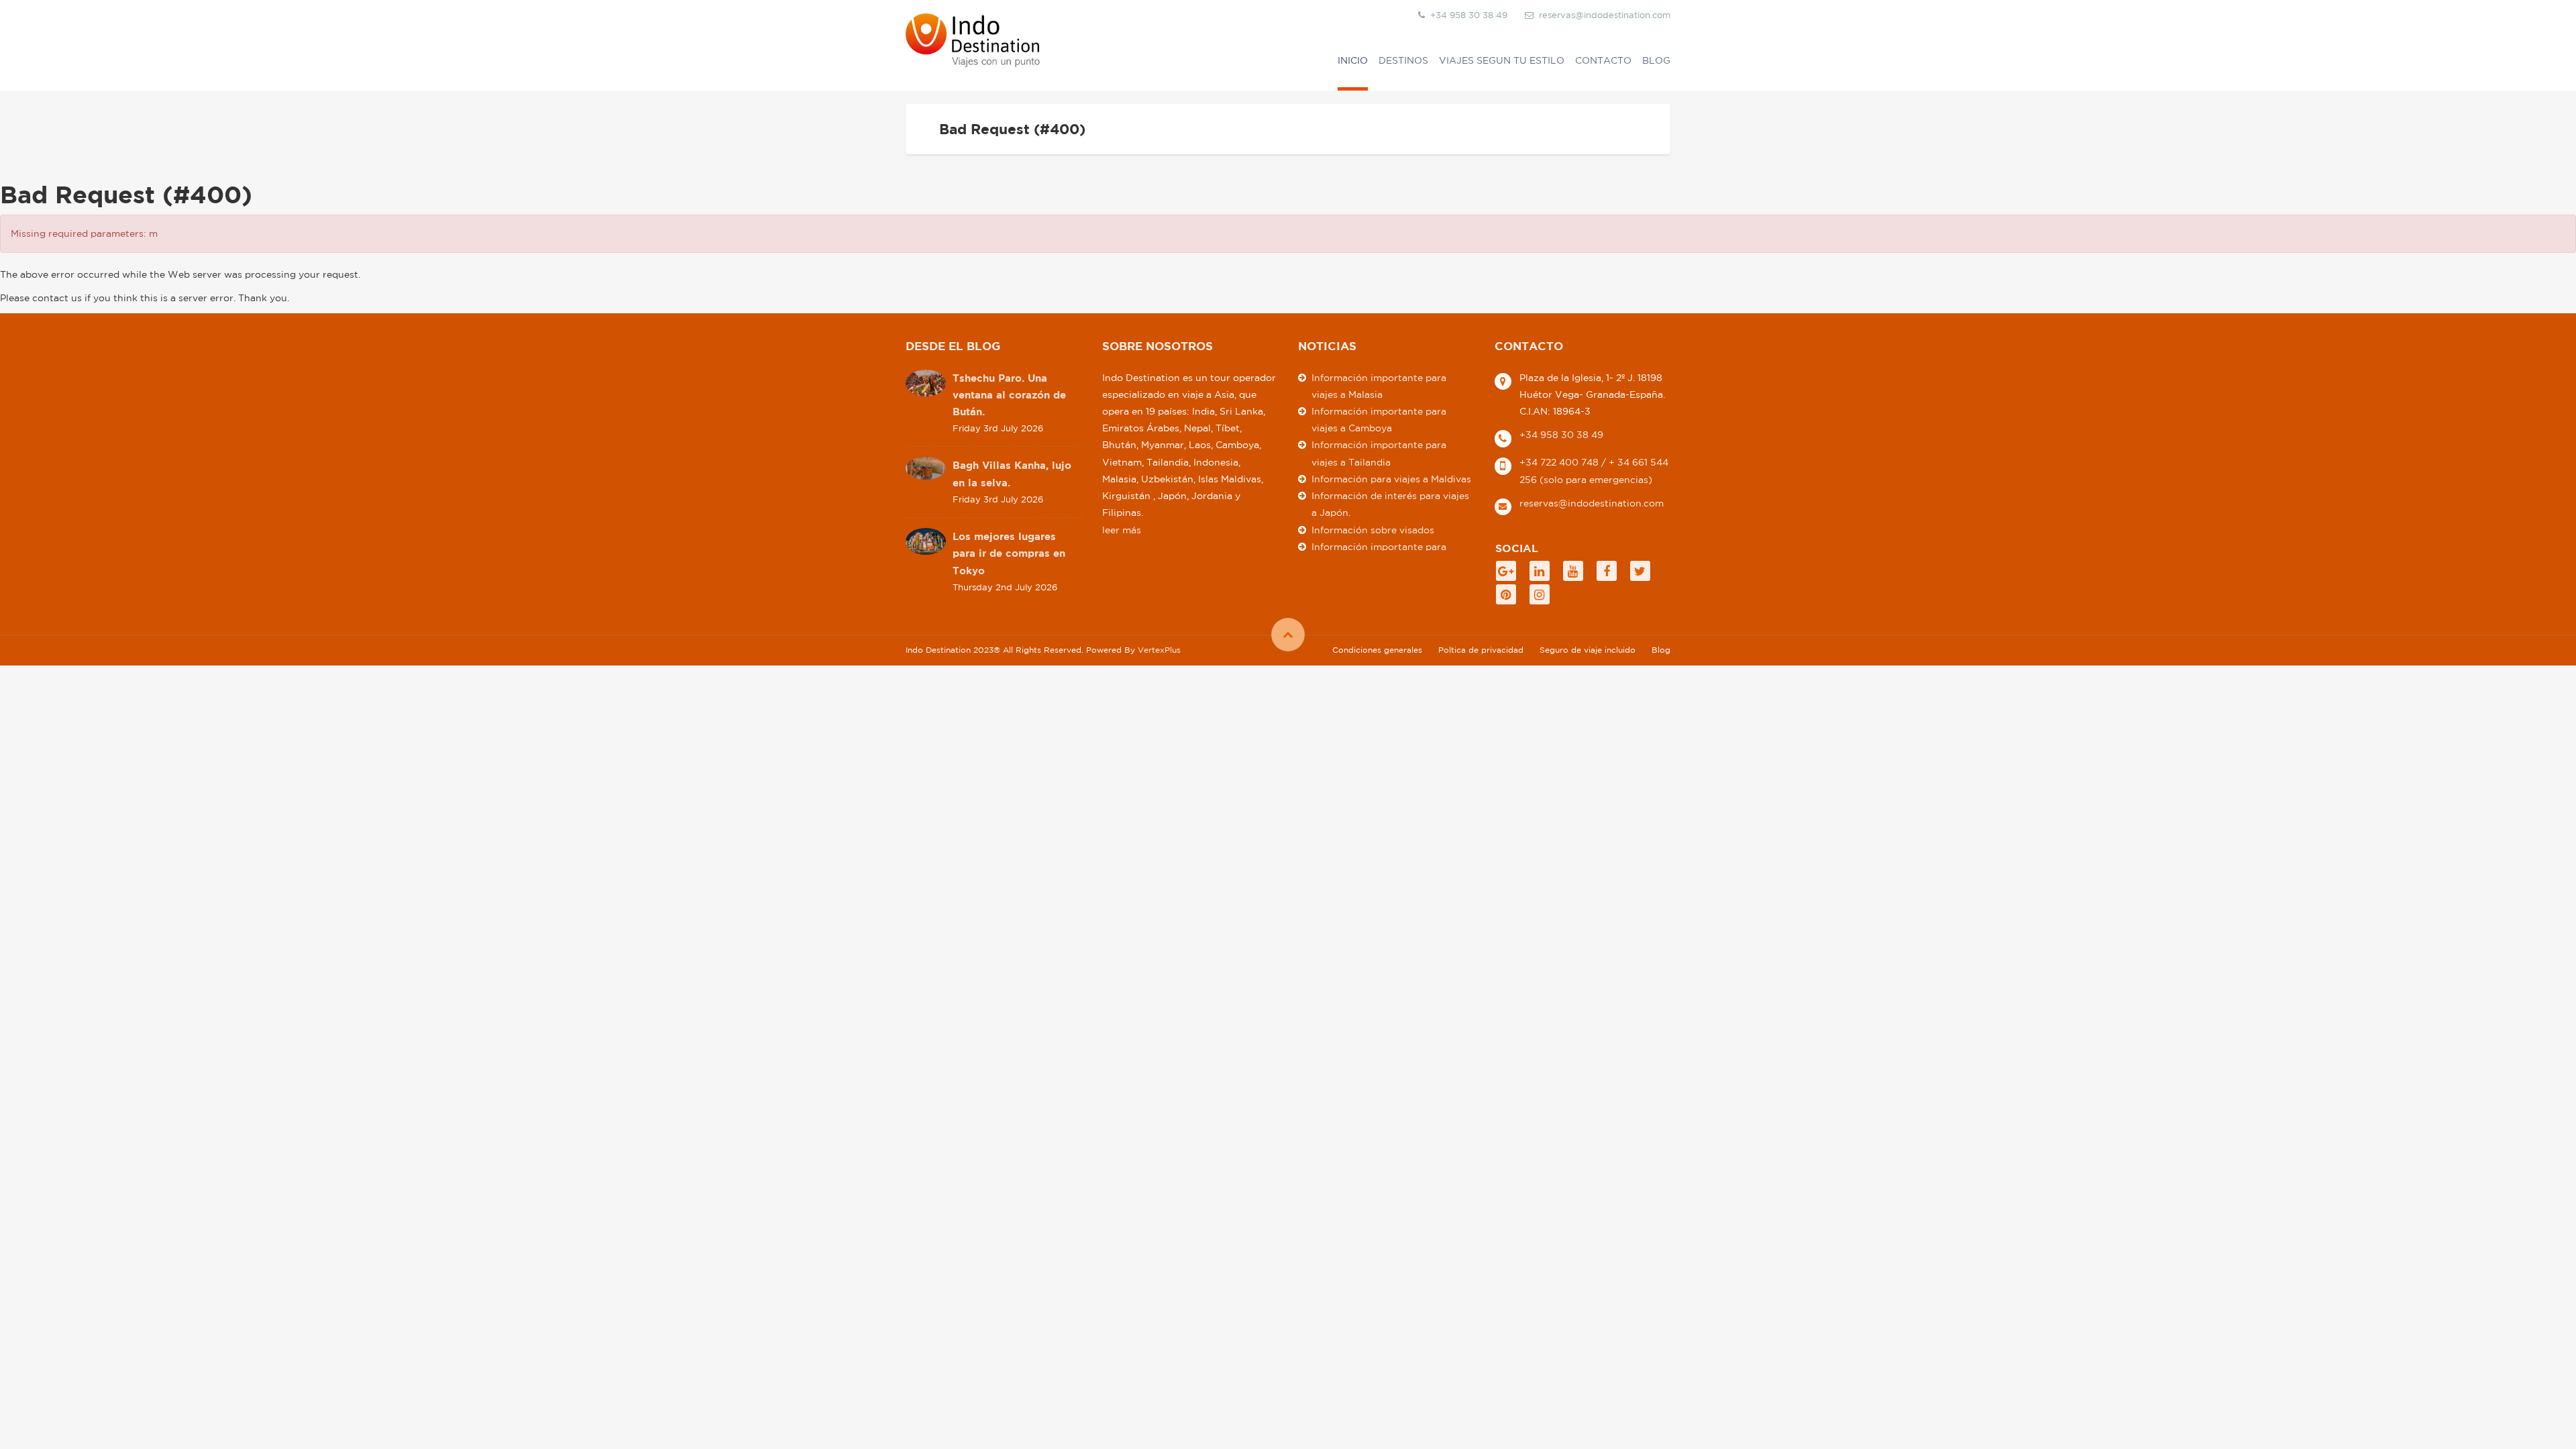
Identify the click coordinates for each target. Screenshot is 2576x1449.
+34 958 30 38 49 (1561, 435)
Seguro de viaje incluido (1588, 650)
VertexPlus (1159, 650)
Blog (1656, 60)
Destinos (1403, 60)
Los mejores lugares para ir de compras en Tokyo (1009, 553)
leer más (1122, 530)
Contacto (1603, 60)
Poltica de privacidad (1481, 650)
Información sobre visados (1373, 530)
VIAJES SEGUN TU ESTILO (1502, 60)
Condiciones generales (1377, 650)
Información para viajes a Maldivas (1391, 479)
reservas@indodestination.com (1605, 15)
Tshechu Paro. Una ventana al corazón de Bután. (1009, 395)
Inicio (1353, 60)
